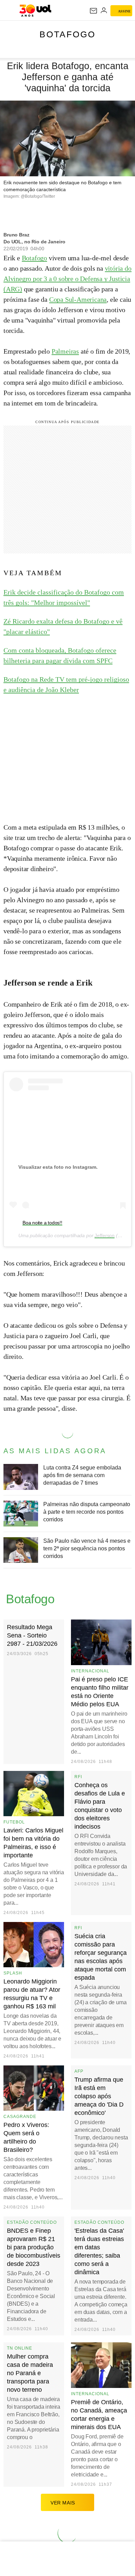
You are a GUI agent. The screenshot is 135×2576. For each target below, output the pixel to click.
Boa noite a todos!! (42, 1223)
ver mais (63, 2503)
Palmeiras (65, 351)
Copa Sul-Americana (78, 299)
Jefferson (105, 1235)
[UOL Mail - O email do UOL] (93, 11)
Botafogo (67, 34)
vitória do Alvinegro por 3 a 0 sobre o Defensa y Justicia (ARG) (67, 279)
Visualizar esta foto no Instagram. (58, 1167)
